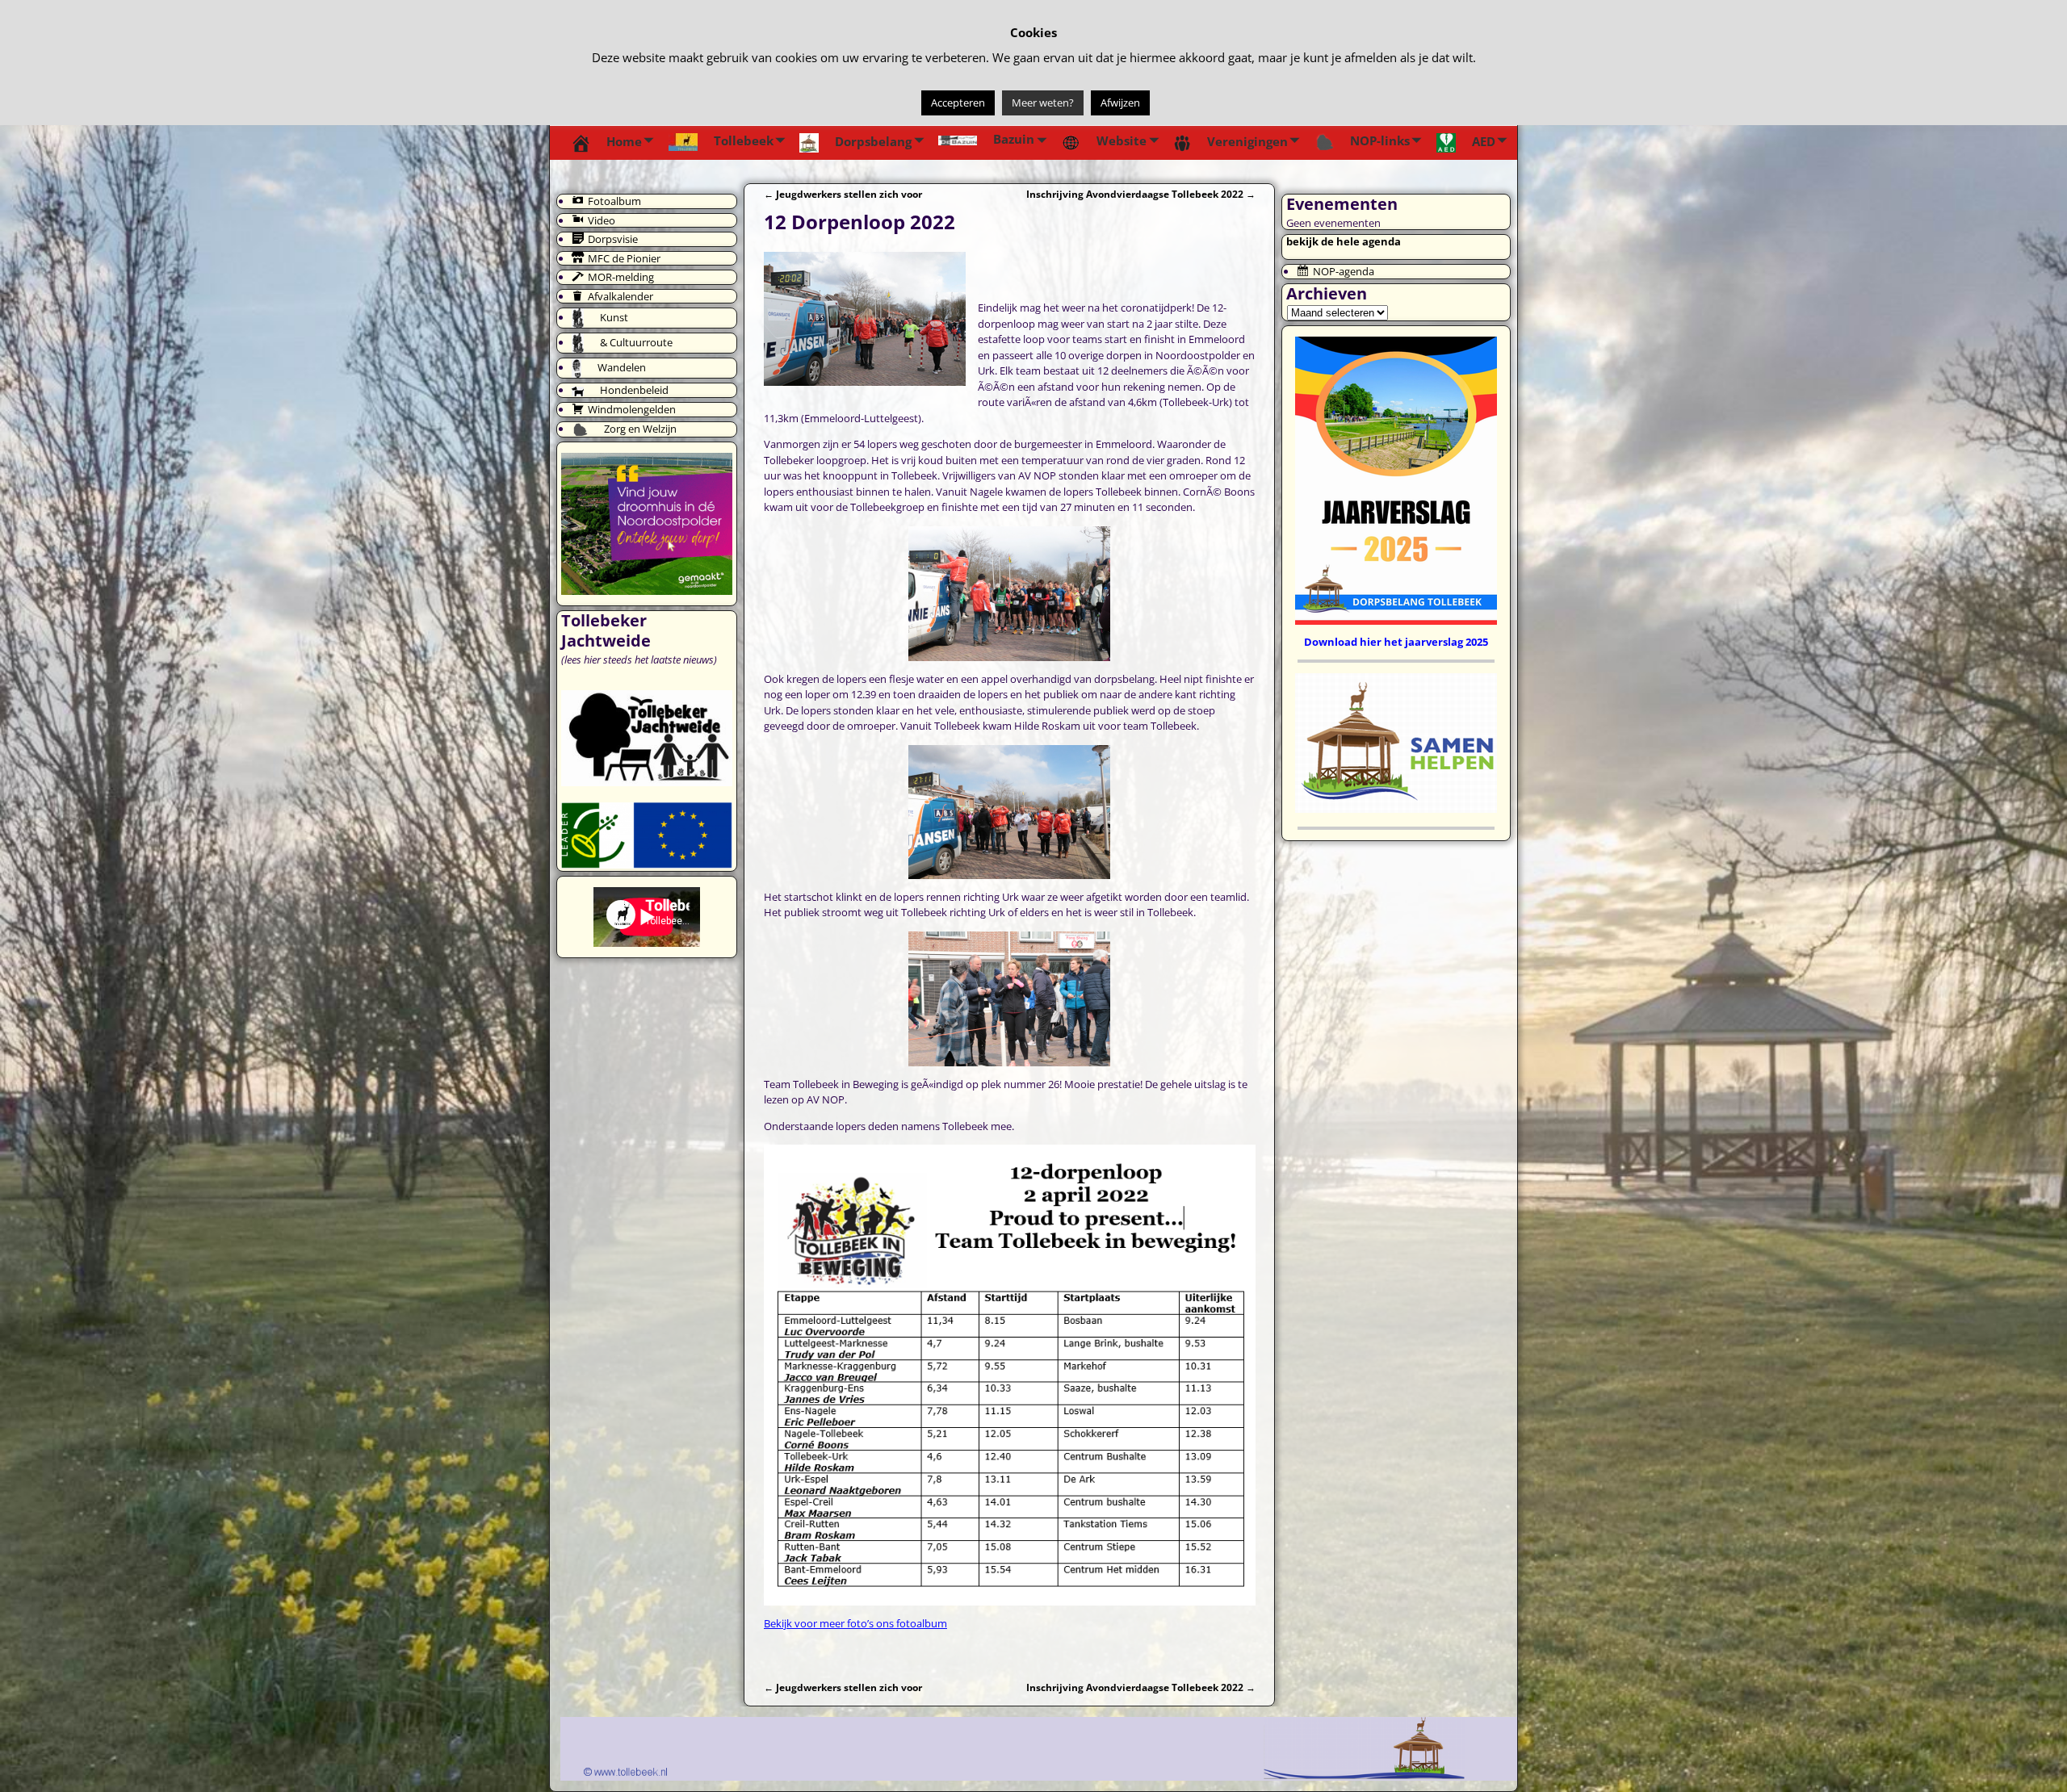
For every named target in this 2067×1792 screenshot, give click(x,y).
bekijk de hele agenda (1344, 241)
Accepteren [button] (958, 103)
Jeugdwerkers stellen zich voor (843, 194)
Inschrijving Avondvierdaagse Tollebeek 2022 (1141, 194)
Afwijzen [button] (1120, 103)
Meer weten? (1043, 103)
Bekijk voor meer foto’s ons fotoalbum (855, 1623)
